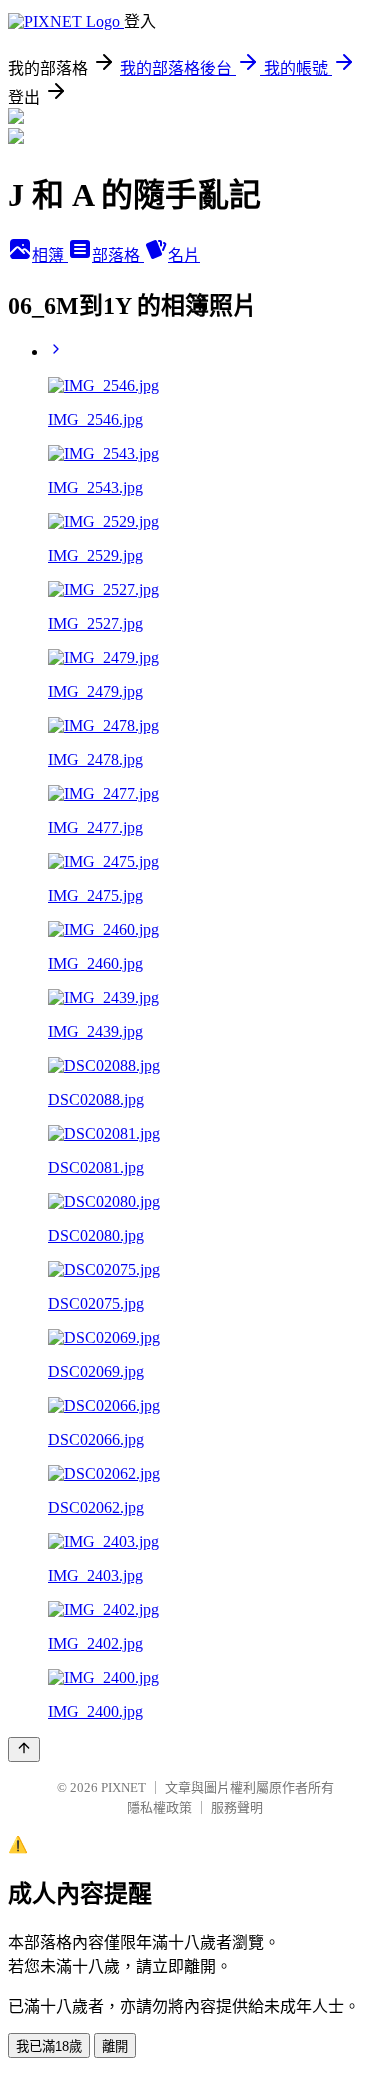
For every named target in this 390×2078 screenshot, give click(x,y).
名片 (184, 255)
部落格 (118, 255)
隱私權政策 (159, 1807)
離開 (115, 2046)
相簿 (50, 255)
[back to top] (24, 1749)
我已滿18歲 (49, 2046)
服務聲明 (237, 1807)
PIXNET (123, 1787)
